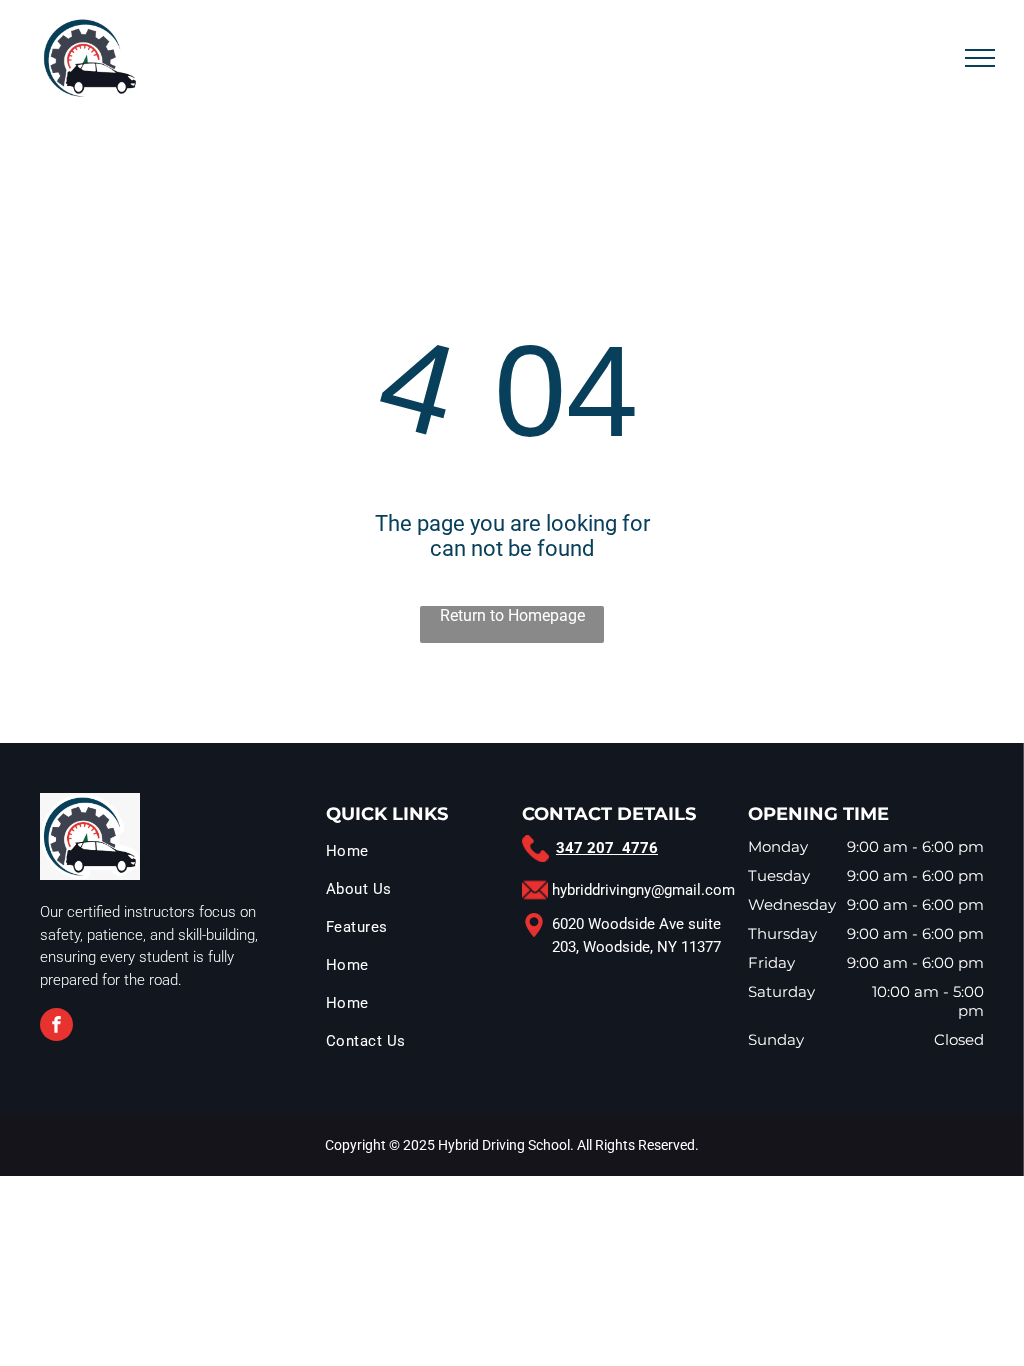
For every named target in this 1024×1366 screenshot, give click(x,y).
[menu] (980, 58)
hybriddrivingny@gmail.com (643, 890)
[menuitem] (419, 856)
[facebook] (56, 1027)
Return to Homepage (512, 615)
